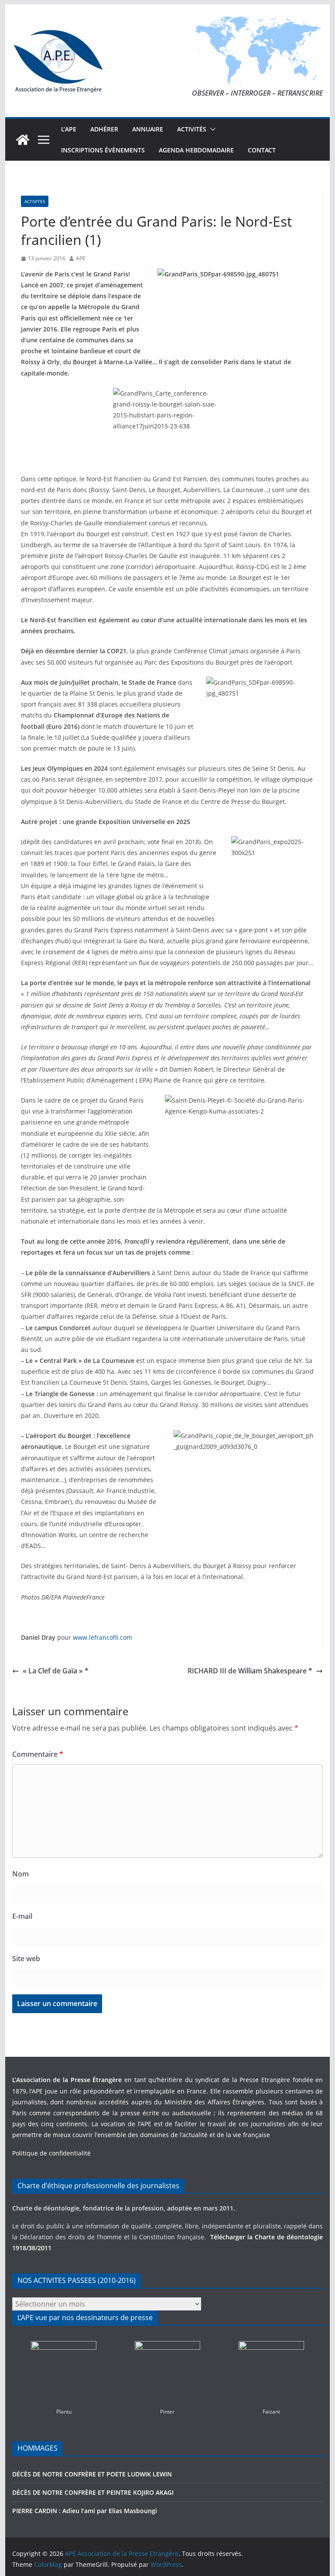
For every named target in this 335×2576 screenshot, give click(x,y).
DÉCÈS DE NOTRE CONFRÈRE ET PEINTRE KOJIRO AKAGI (94, 2492)
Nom (21, 1874)
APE (81, 258)
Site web (26, 1959)
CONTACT (262, 150)
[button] (211, 129)
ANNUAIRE (148, 129)
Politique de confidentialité (51, 2153)
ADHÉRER (104, 129)
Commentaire (38, 1754)
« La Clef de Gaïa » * (56, 1671)
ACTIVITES (35, 201)
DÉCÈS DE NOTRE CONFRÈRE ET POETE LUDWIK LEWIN (92, 2474)
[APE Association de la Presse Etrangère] (23, 140)
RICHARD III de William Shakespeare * (250, 1671)
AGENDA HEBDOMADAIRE (196, 150)
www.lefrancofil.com (103, 1637)
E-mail (22, 1916)
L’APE (69, 129)
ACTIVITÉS (192, 129)
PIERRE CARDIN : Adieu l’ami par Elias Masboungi (85, 2511)
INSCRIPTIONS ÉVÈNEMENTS (103, 150)
